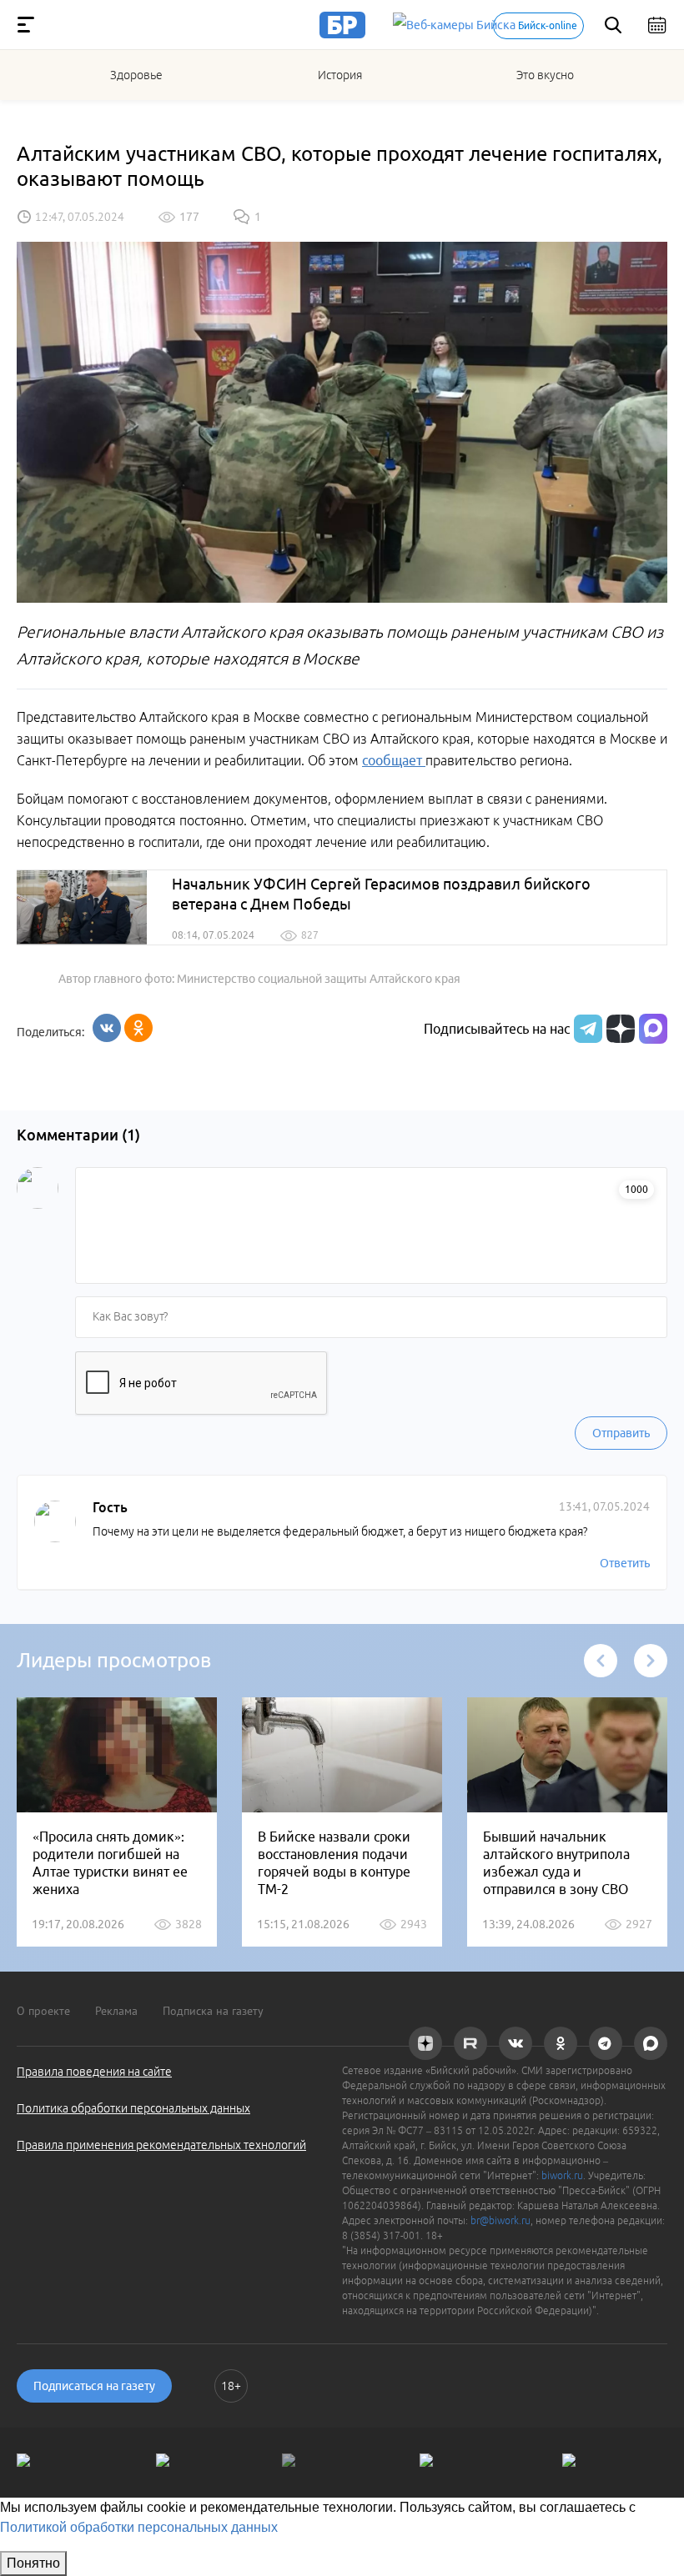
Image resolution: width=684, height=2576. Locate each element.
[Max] (653, 1029)
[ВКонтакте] (107, 1028)
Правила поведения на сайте (94, 2072)
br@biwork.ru (500, 2220)
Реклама (116, 2011)
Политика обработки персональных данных (133, 2108)
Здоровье (136, 75)
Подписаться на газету (94, 2386)
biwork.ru (562, 2175)
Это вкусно (545, 75)
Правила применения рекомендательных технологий (161, 2145)
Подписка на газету (213, 2011)
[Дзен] (619, 1029)
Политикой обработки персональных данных (139, 2527)
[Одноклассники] (138, 1028)
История (340, 75)
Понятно (33, 2563)
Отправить (621, 1433)
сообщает (394, 760)
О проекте (43, 2011)
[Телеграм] (586, 1029)
